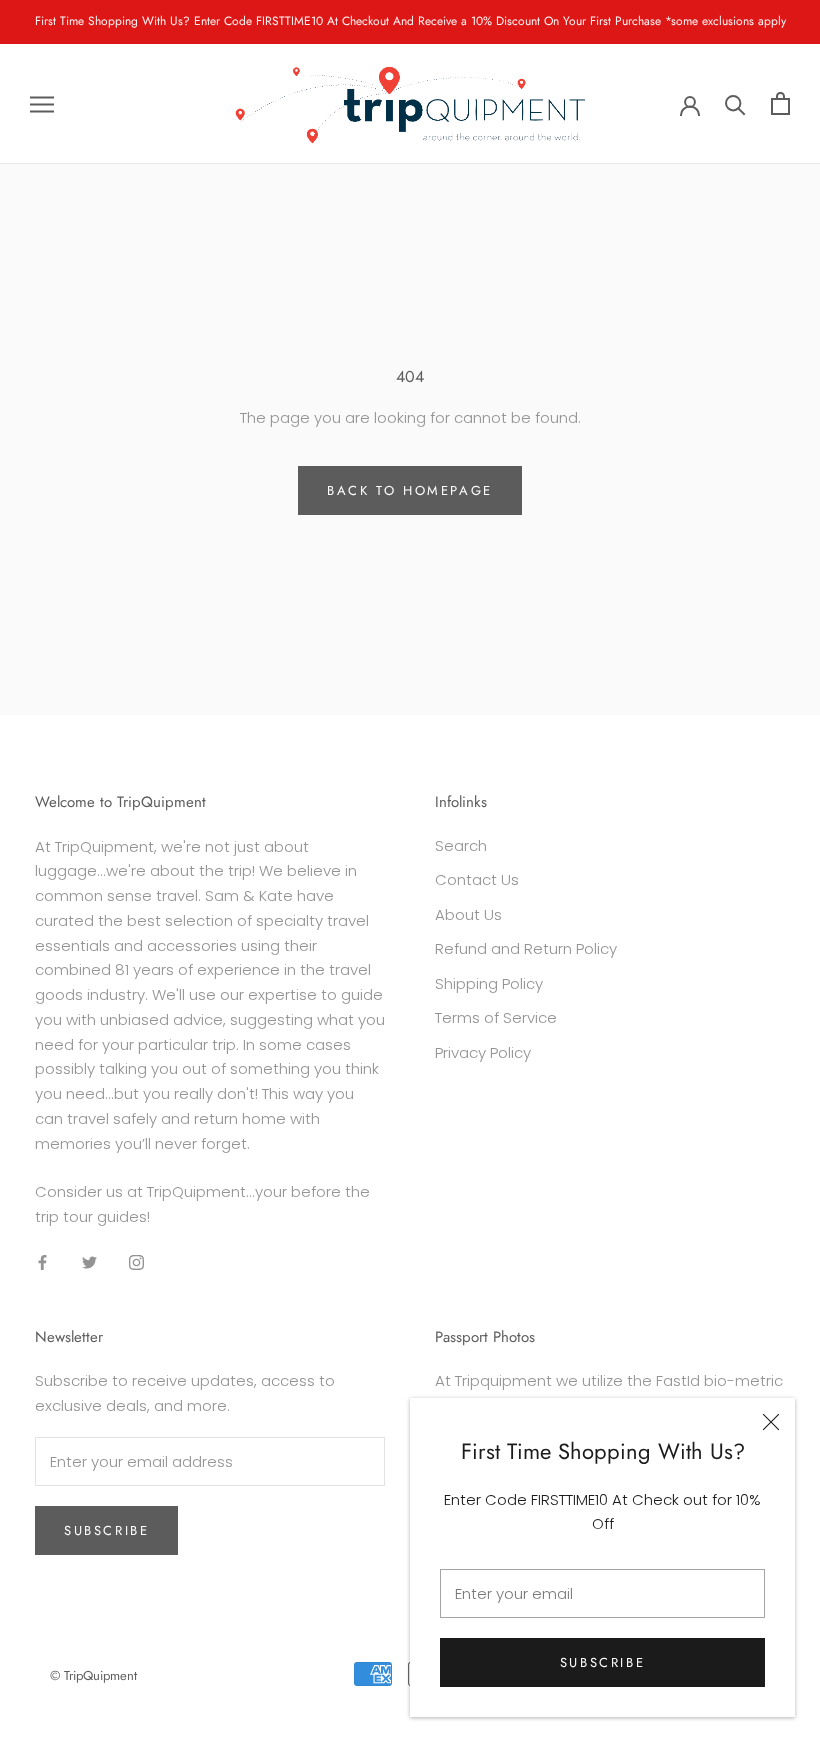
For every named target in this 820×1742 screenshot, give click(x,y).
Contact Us (477, 879)
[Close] (771, 1422)
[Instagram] (136, 1262)
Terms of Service (496, 1017)
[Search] (735, 103)
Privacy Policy (483, 1052)
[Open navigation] (42, 103)
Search (461, 845)
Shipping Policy (489, 983)
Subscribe (602, 1662)
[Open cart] (780, 103)
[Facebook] (42, 1262)
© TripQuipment (93, 1675)
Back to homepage (410, 490)
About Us (468, 914)
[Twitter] (89, 1262)
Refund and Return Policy (526, 948)
